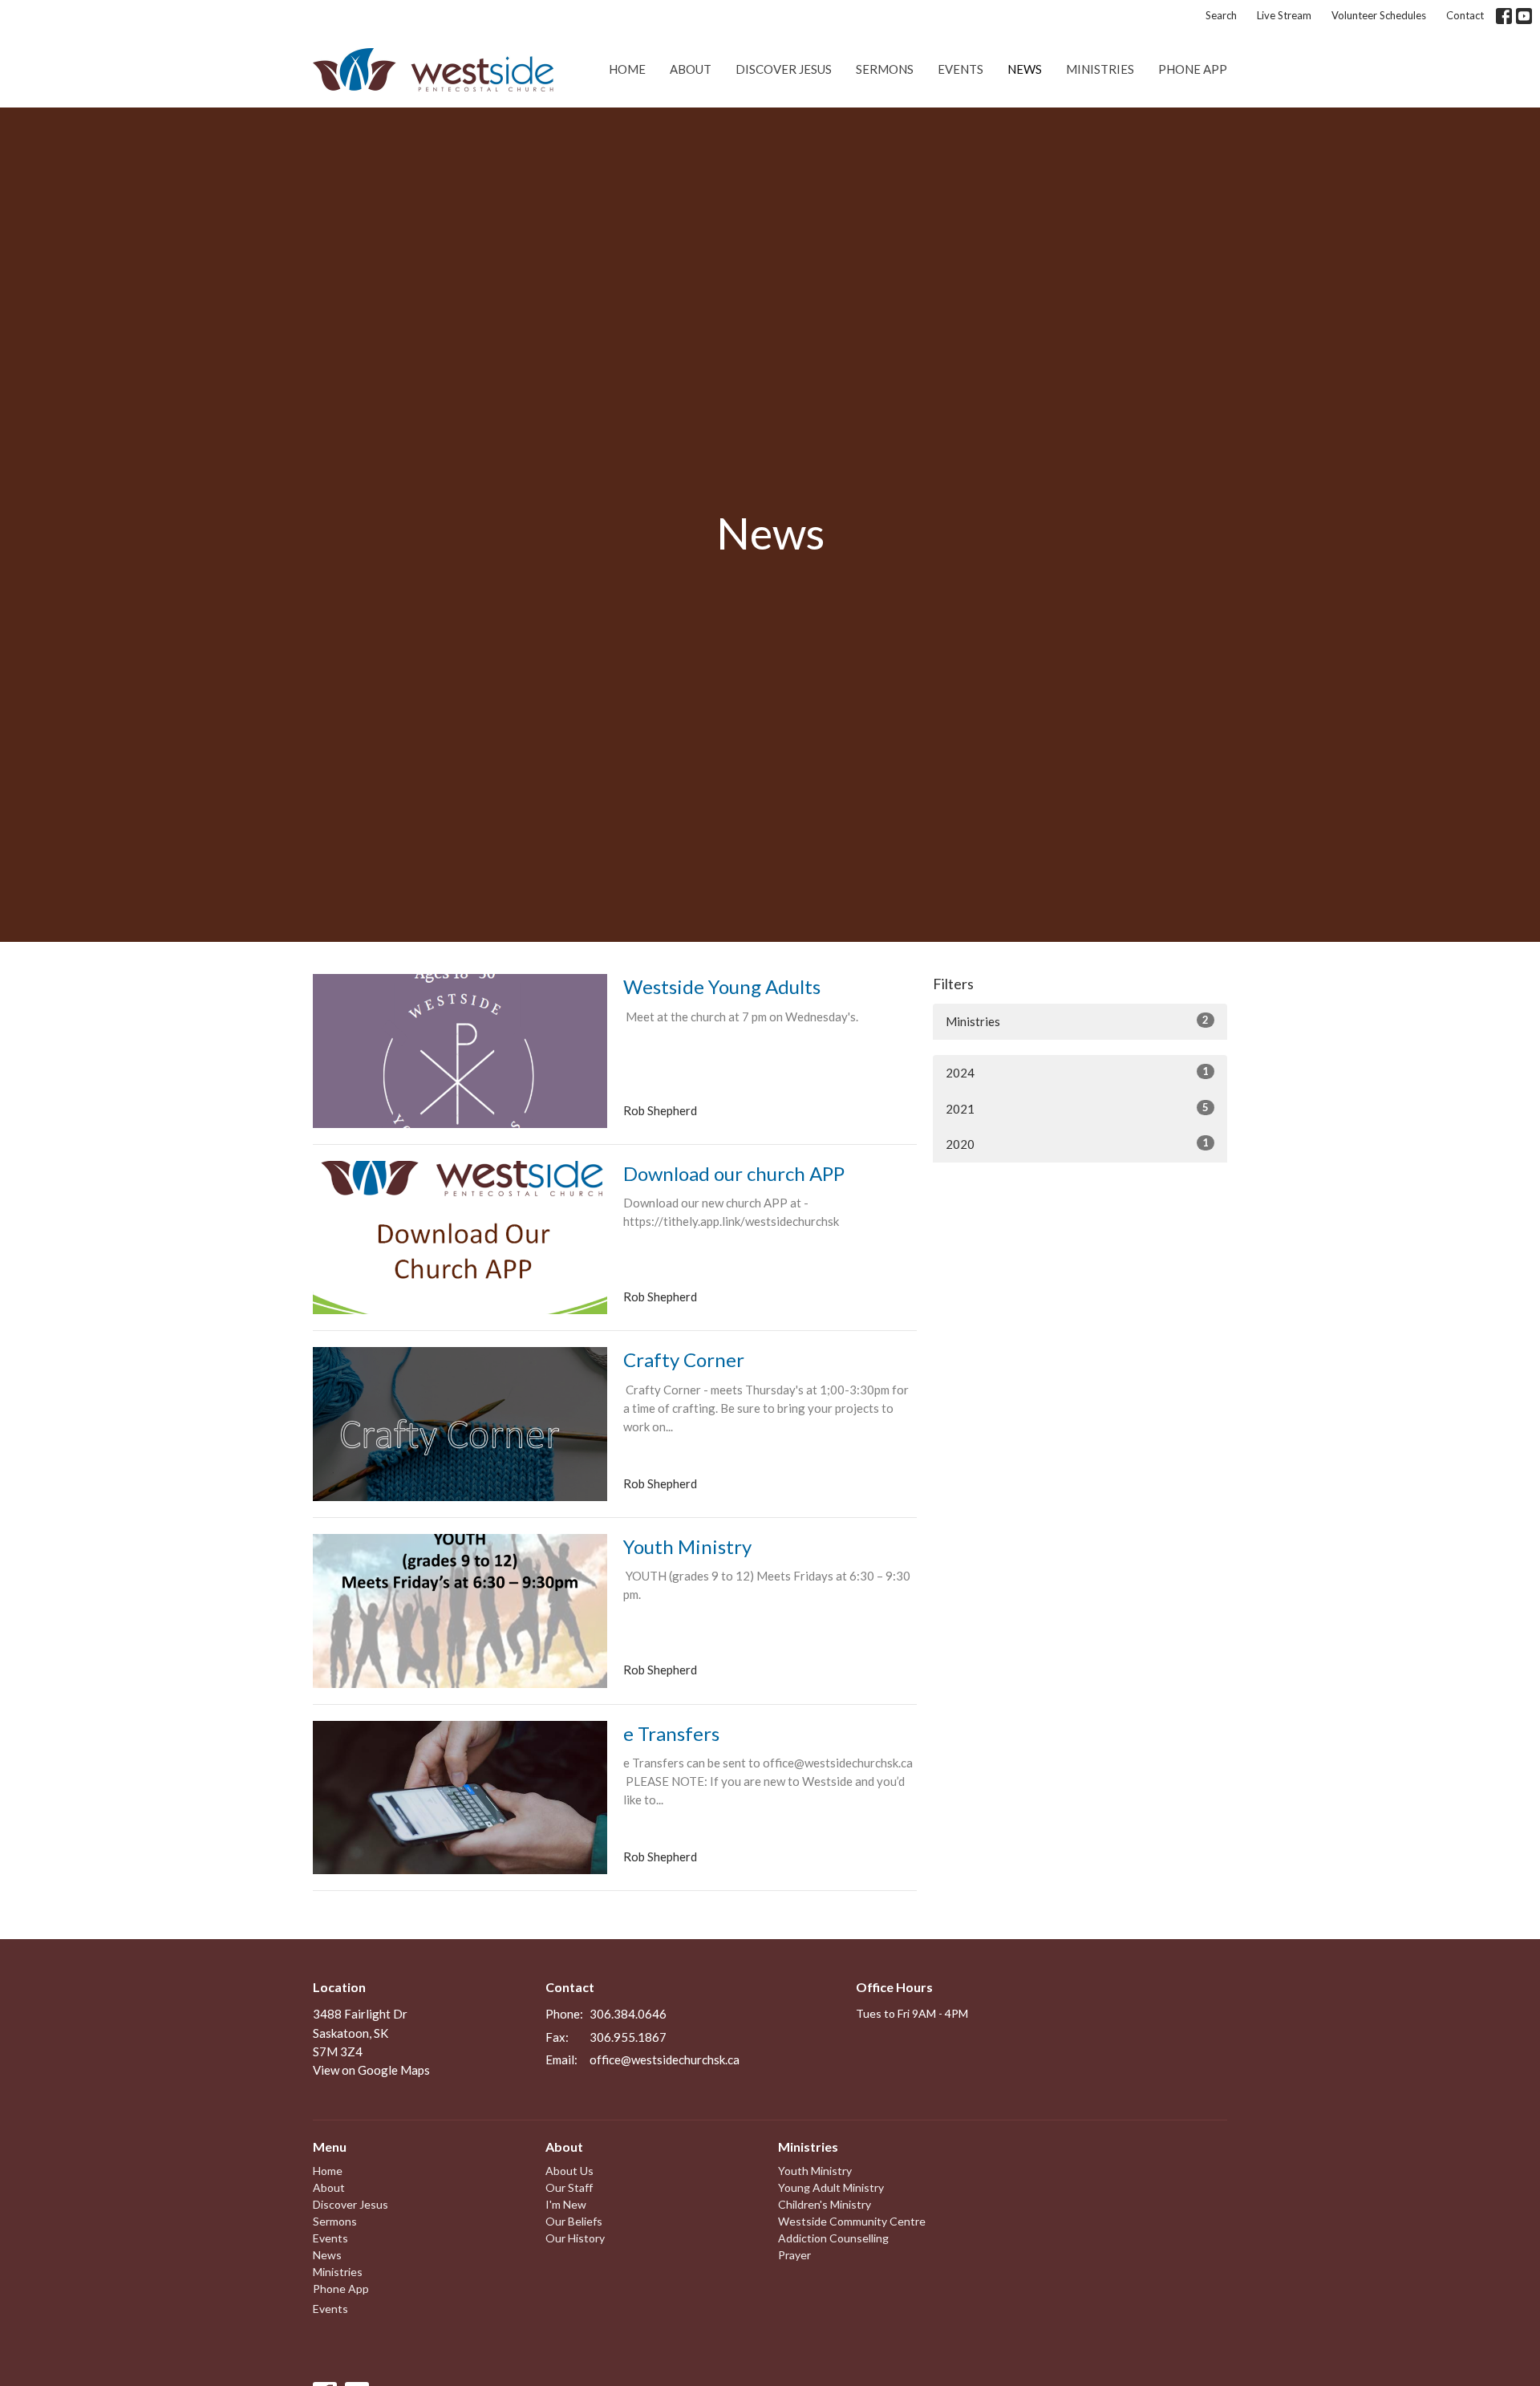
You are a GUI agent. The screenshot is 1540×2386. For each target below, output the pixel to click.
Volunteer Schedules (1379, 15)
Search (1221, 15)
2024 (1077, 1072)
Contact (1465, 15)
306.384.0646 (628, 2014)
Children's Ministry (825, 2204)
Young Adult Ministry (831, 2187)
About (691, 69)
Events (960, 69)
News (1025, 69)
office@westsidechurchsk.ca (665, 2059)
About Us (569, 2171)
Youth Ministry (815, 2171)
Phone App (1193, 69)
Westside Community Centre (852, 2221)
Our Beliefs (574, 2221)
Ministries (1100, 69)
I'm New (566, 2204)
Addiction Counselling (833, 2238)
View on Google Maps (371, 2070)
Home (627, 69)
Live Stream (1284, 15)
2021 (1077, 1108)
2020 (1077, 1144)
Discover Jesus (784, 69)
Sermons (885, 69)
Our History (575, 2238)
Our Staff (569, 2187)
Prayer (794, 2255)
